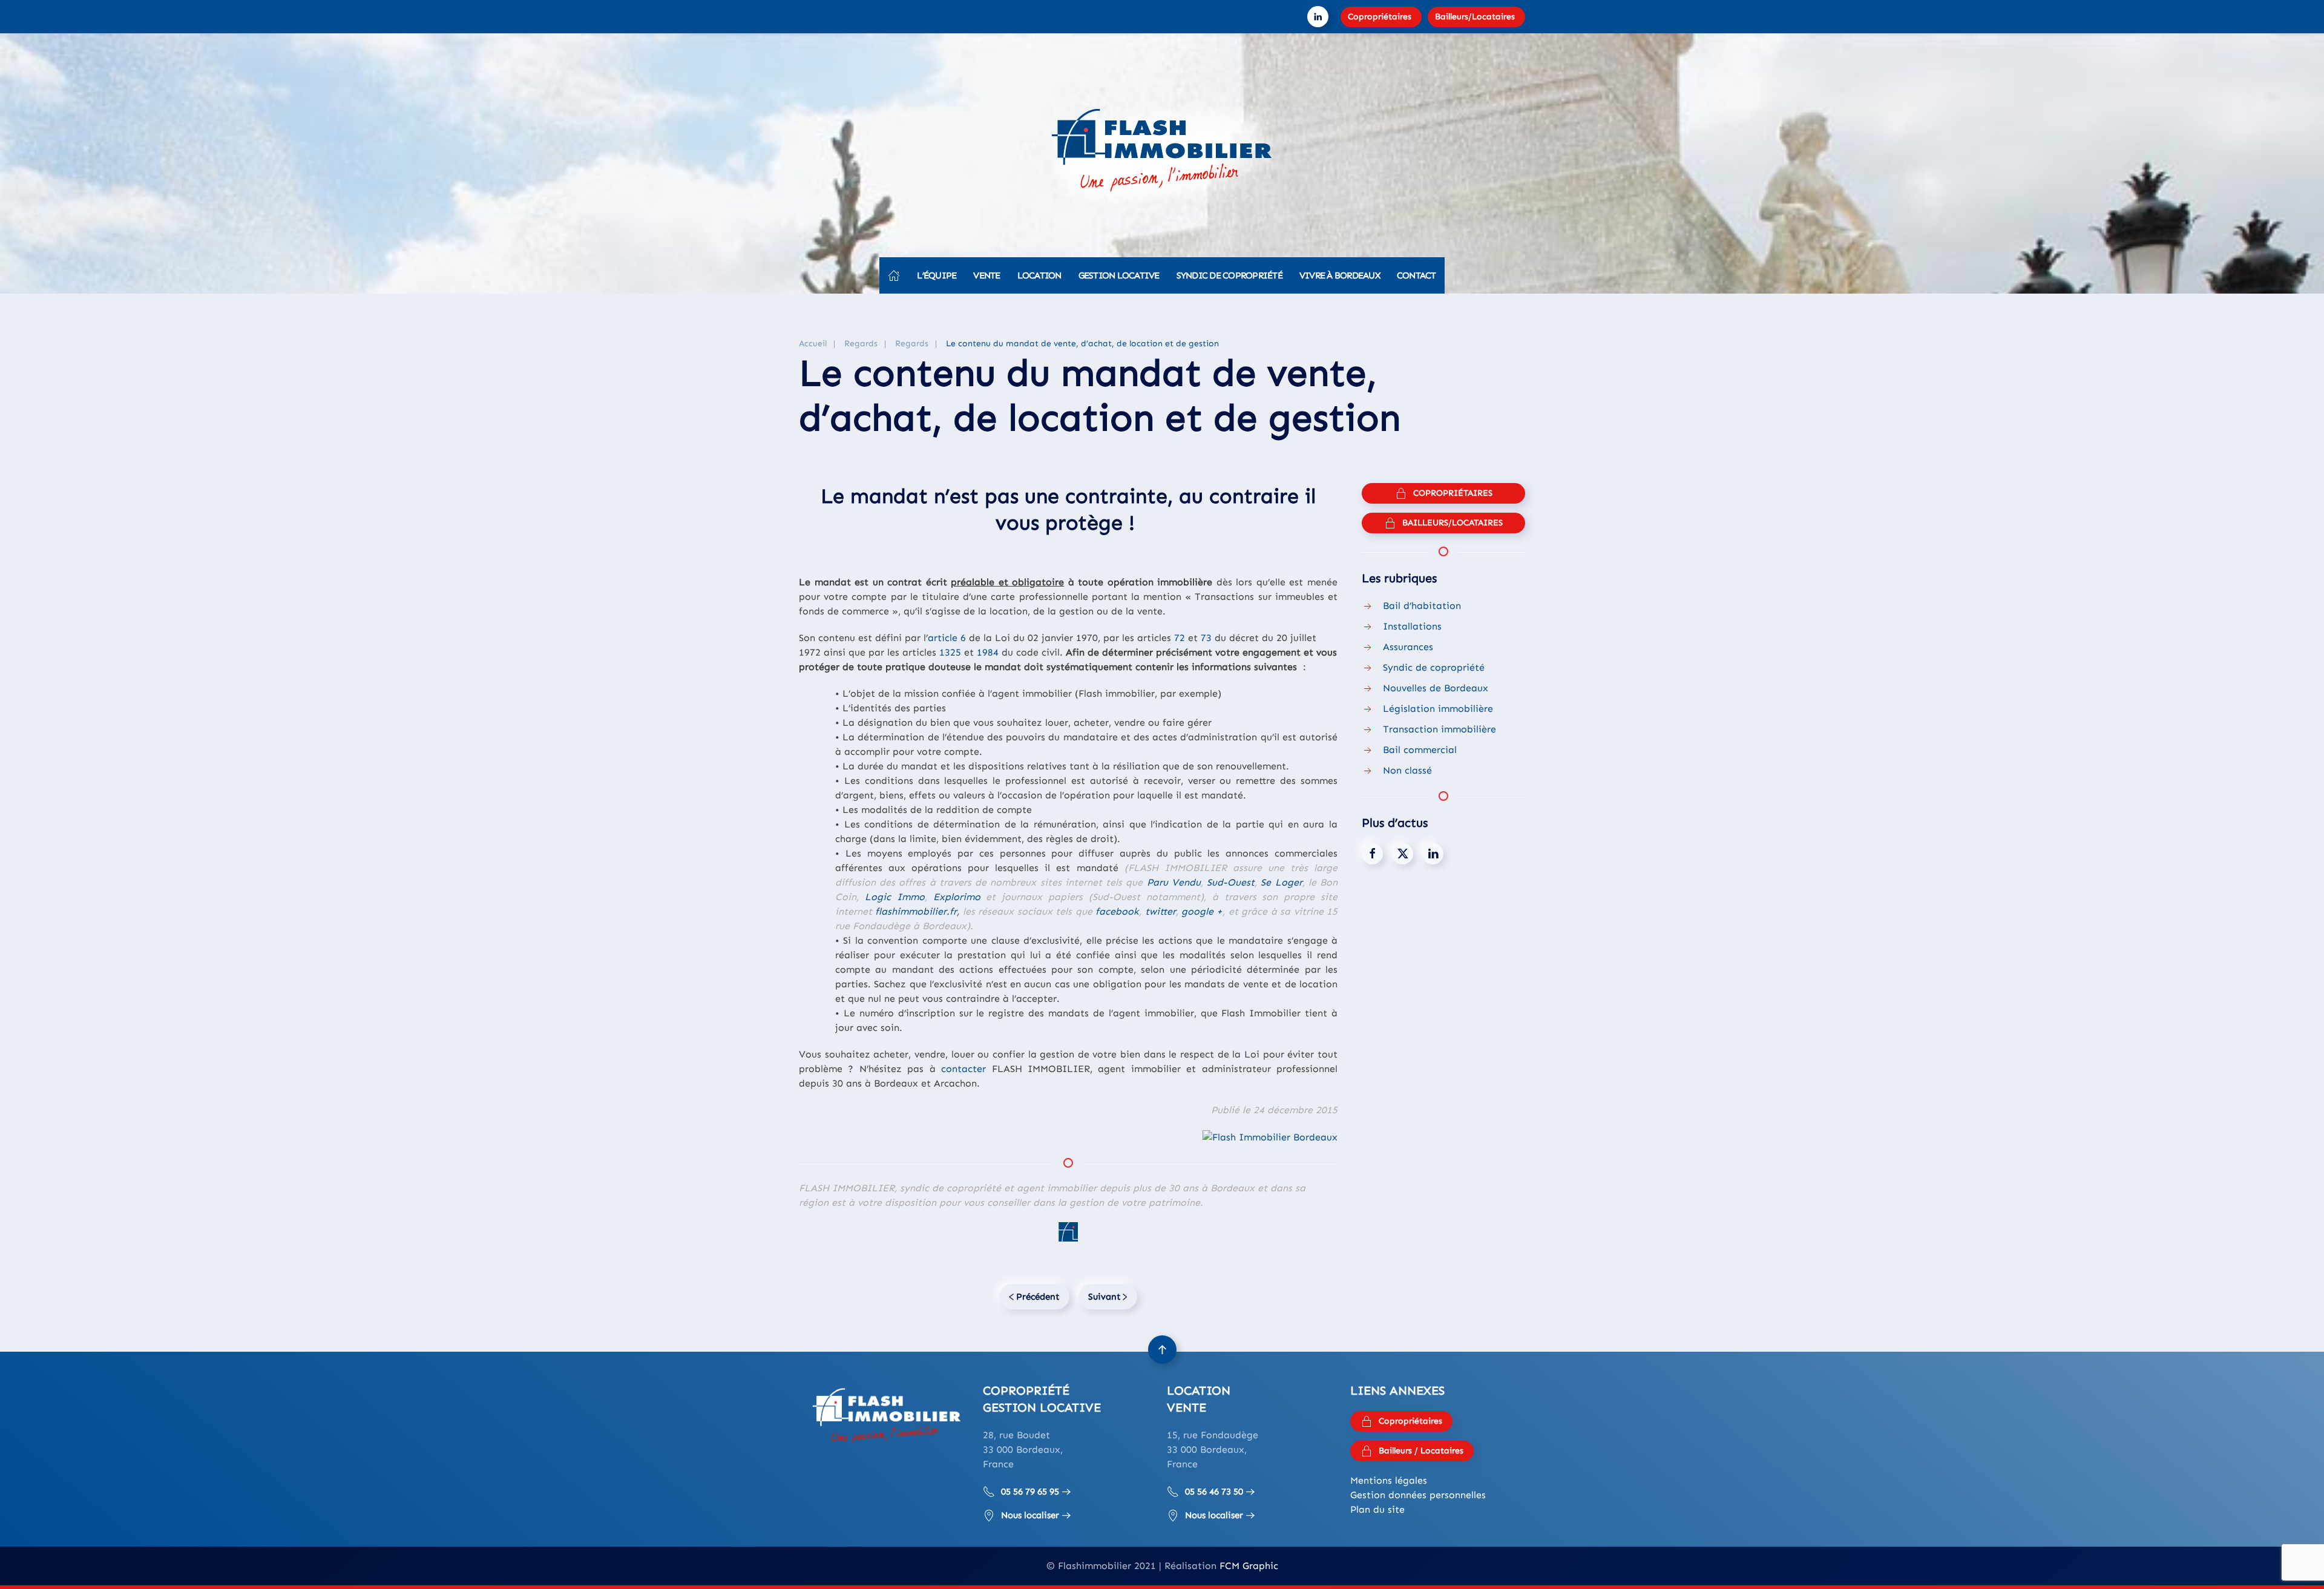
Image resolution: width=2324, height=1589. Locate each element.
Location (1039, 275)
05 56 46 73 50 (1214, 1492)
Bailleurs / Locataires (1421, 1451)
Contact (1416, 275)
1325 (950, 652)
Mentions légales (1389, 1480)
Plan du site (1377, 1509)
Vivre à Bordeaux (1340, 275)
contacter (963, 1069)
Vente (986, 275)
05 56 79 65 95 (1030, 1492)
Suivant (1105, 1297)
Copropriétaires (1380, 17)
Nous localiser (1030, 1515)
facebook (1117, 911)
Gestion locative (1119, 275)
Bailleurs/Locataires (1475, 17)
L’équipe (937, 275)
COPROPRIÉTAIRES (1453, 493)
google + (1202, 911)
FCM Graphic (1249, 1566)
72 (1180, 638)
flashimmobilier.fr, (917, 911)
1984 (988, 652)
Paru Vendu (1174, 882)
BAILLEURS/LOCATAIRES (1452, 523)
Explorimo (957, 897)
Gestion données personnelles (1418, 1495)
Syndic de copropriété (1229, 275)
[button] (1162, 1350)
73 (1206, 638)
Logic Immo (895, 897)
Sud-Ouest (1231, 882)
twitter (1160, 911)
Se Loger (1281, 882)
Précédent (1038, 1297)
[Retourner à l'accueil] (1162, 154)
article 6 (947, 638)
